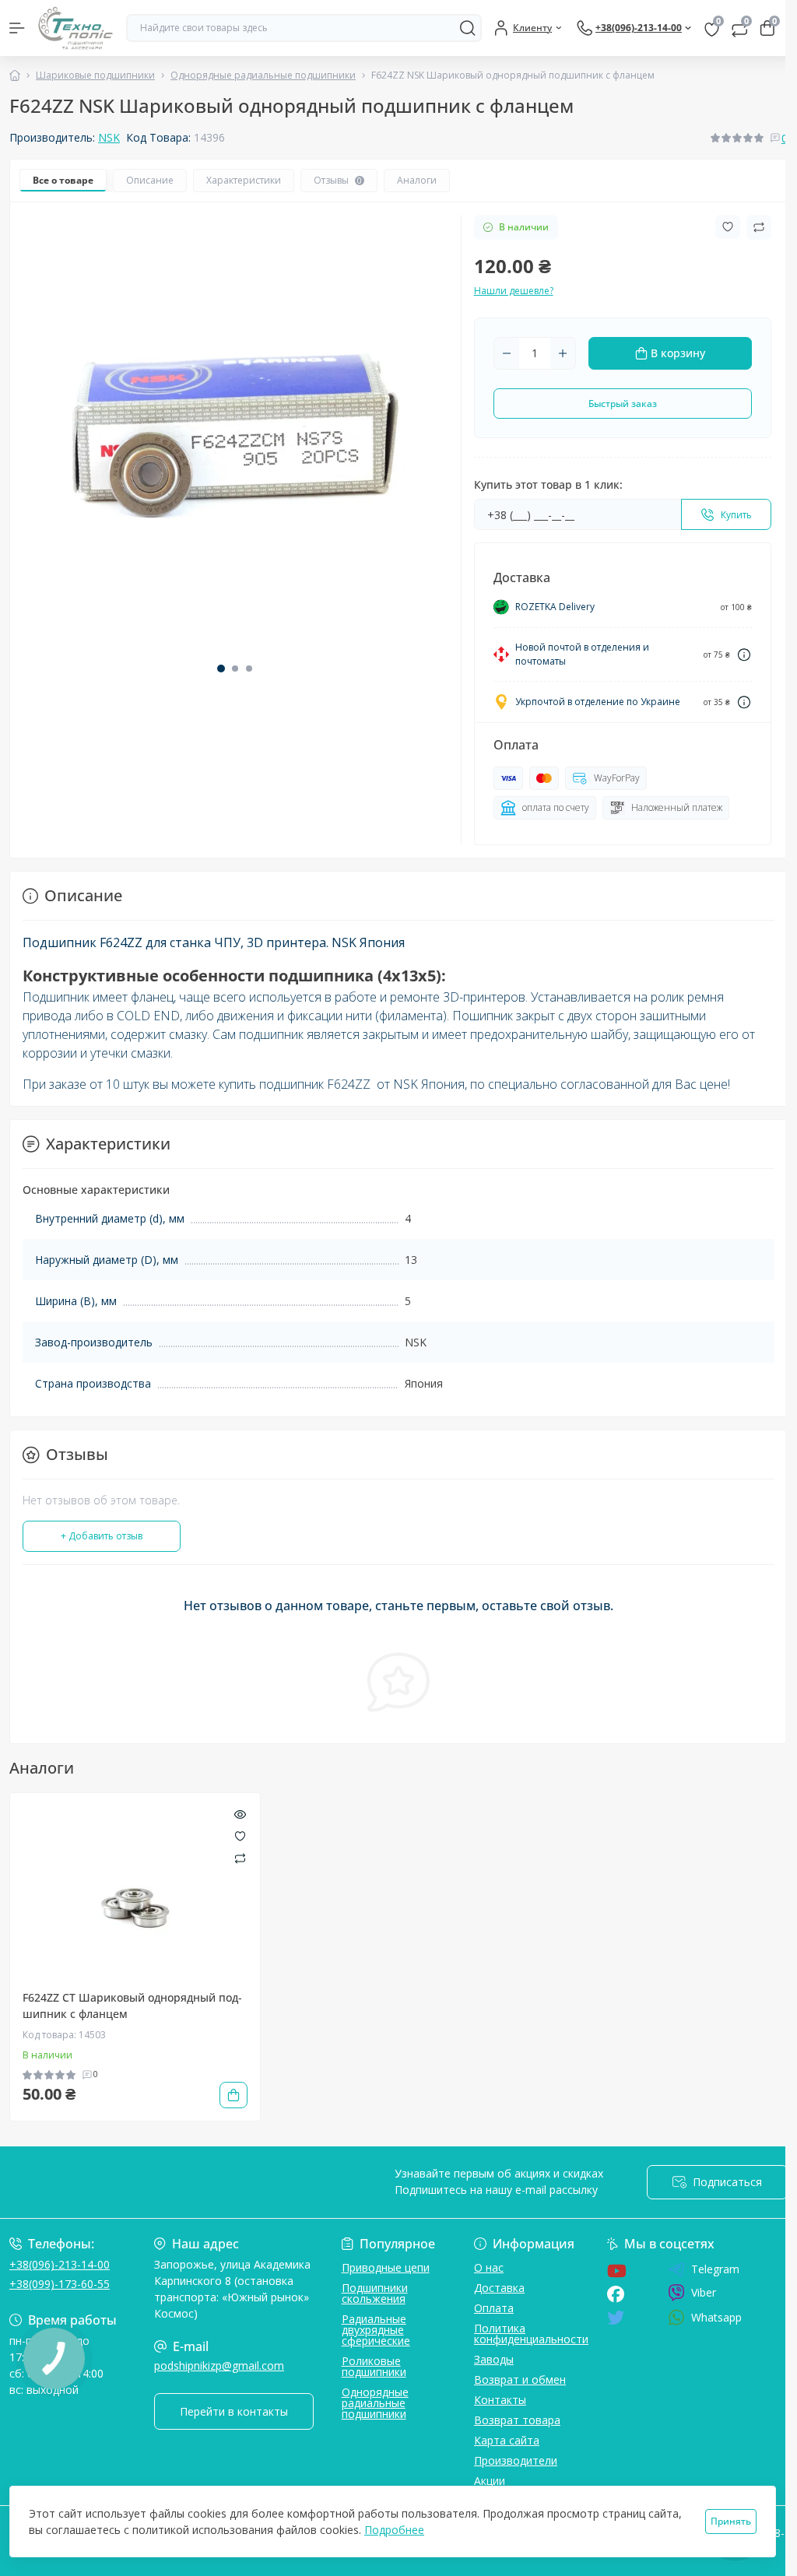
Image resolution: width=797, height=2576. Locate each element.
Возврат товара (517, 2420)
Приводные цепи (386, 2267)
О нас (489, 2267)
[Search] (468, 28)
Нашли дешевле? (514, 291)
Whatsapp (716, 2317)
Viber (704, 2292)
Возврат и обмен (520, 2379)
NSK (109, 137)
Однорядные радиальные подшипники (263, 75)
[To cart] (233, 2095)
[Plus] (563, 353)
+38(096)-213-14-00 (60, 2264)
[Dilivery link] (744, 655)
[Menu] (17, 28)
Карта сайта (507, 2440)
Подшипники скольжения (375, 2293)
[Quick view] (240, 1813)
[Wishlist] (240, 1835)
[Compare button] (759, 227)
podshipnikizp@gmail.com (219, 2365)
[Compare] (240, 1857)
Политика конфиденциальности (531, 2334)
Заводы (494, 2359)
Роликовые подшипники (374, 2366)
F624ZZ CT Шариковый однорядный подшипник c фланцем (132, 2006)
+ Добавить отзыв (102, 1536)
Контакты (500, 2400)
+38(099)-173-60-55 (60, 2284)
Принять (731, 2521)
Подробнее (394, 2530)
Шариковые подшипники (95, 75)
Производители (516, 2460)
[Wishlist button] (728, 227)
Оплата (494, 2308)
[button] (221, 669)
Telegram (715, 2269)
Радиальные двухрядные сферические (376, 2330)
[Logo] (75, 28)
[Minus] (507, 353)
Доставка (499, 2288)
